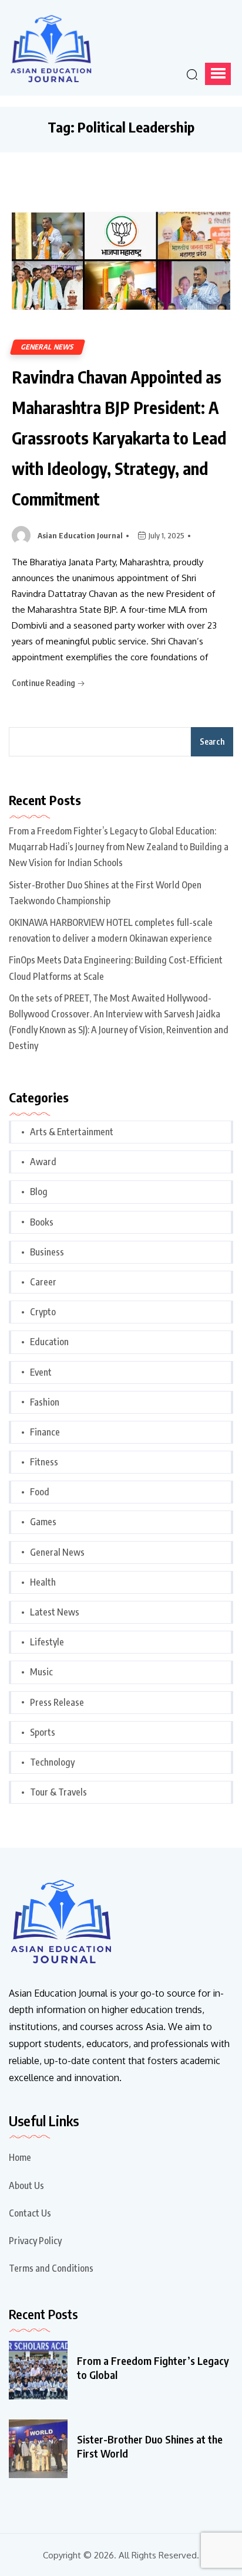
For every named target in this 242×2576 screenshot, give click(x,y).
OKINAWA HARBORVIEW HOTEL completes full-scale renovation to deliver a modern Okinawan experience (111, 930)
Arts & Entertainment (72, 1132)
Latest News (55, 1612)
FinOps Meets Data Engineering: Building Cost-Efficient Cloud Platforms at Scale (116, 968)
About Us (26, 2185)
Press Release (57, 1702)
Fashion (45, 1402)
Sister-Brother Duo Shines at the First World (150, 2446)
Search (212, 741)
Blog (39, 1192)
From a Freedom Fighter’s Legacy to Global (153, 2368)
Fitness (44, 1462)
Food (40, 1492)
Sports (43, 1732)
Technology (52, 1762)
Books (42, 1222)
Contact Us (30, 2213)
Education (49, 1342)
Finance (45, 1432)
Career (43, 1282)
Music (41, 1672)
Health (43, 1582)
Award (43, 1162)
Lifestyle (47, 1642)
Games (43, 1522)
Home (20, 2157)
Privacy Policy (35, 2241)
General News (48, 347)
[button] (218, 74)
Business (47, 1252)
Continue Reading (44, 683)
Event (41, 1372)
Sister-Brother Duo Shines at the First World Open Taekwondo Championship (105, 893)
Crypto (43, 1312)
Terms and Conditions (51, 2268)
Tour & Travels (58, 1792)
